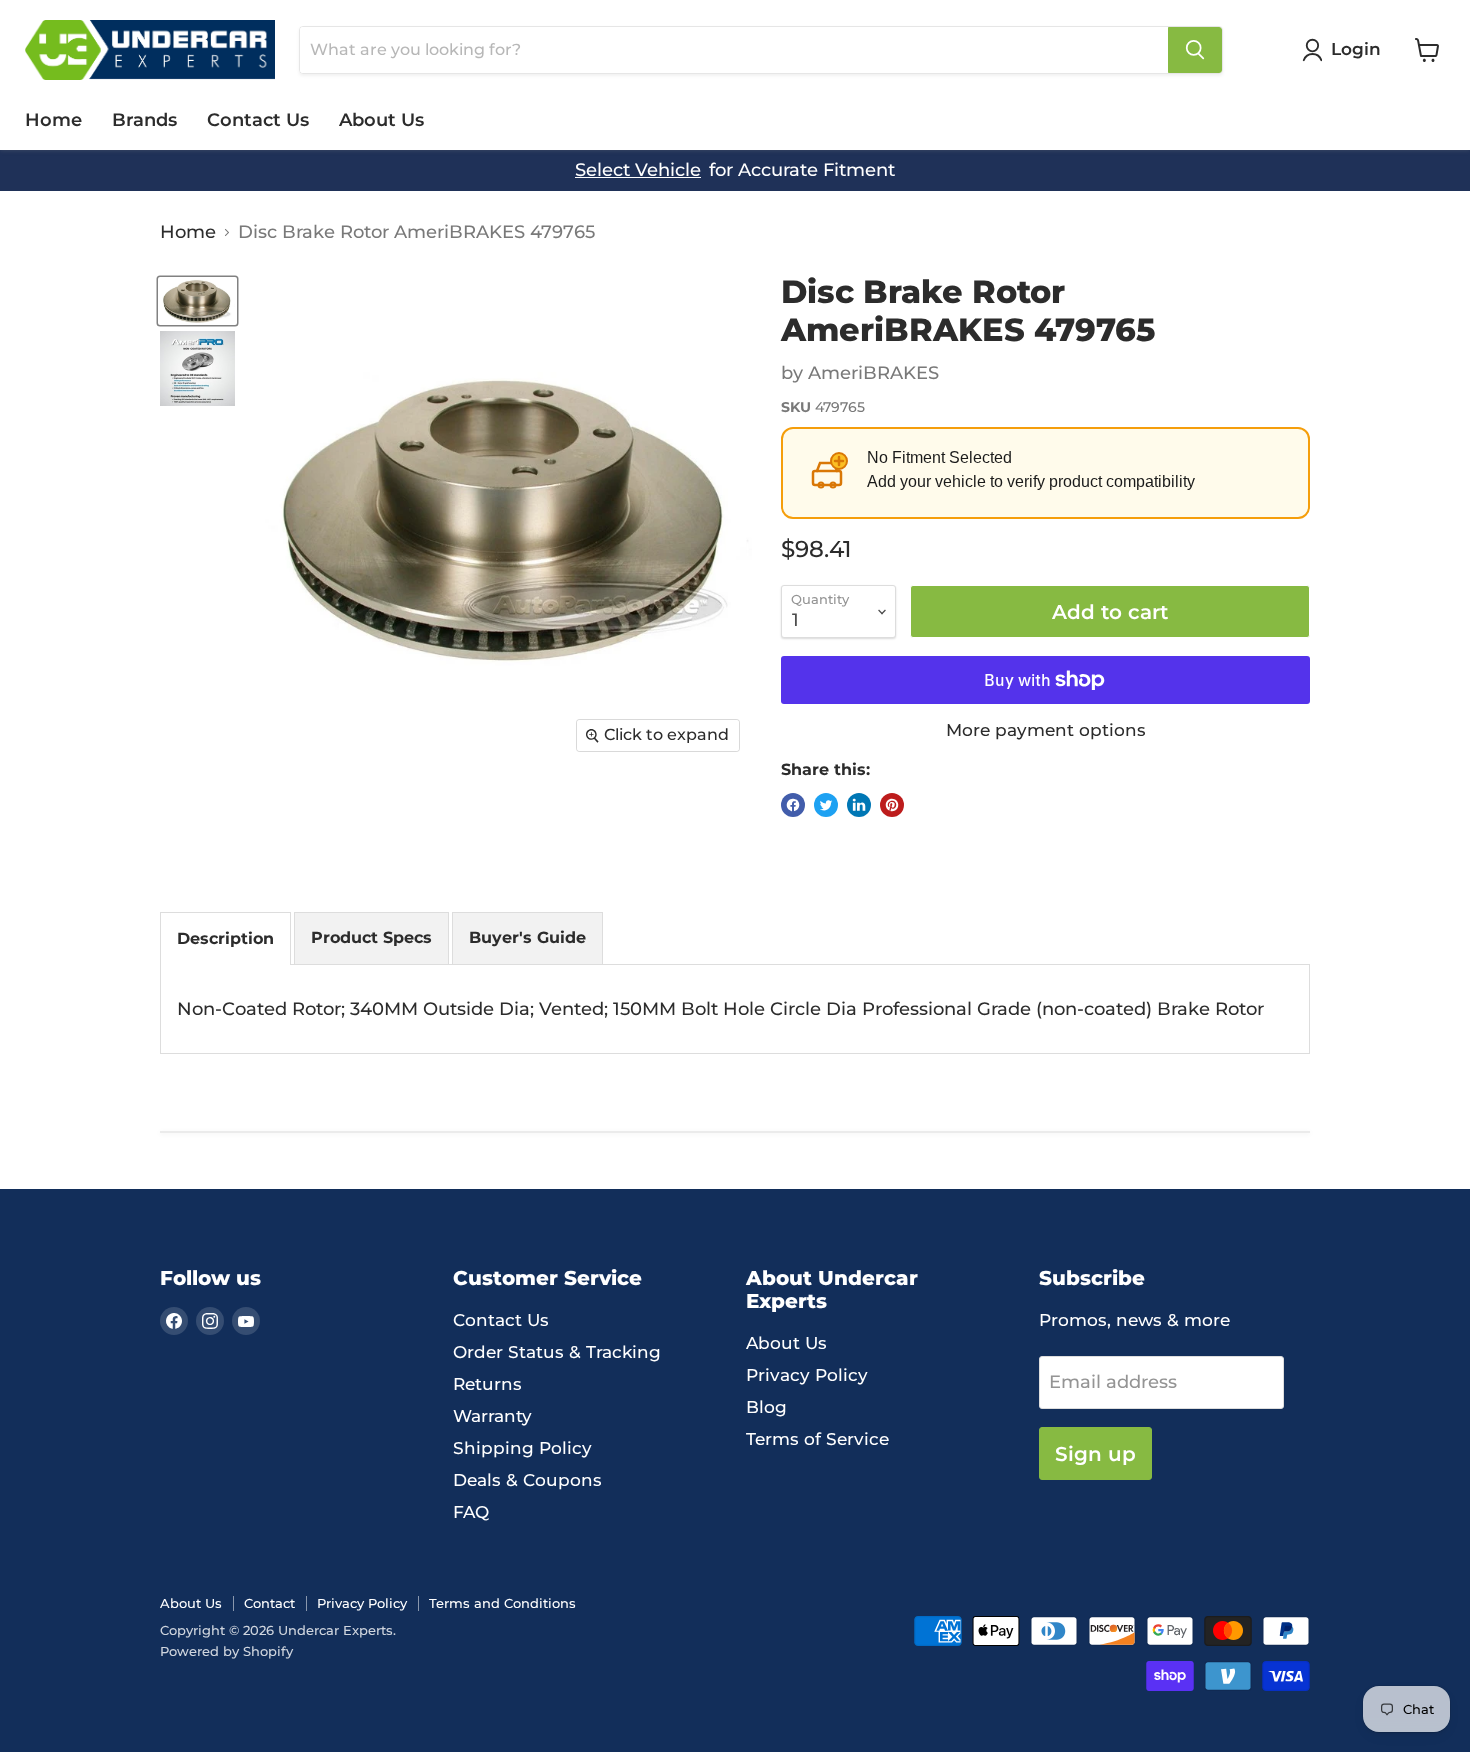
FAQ (471, 1512)
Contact (269, 1603)
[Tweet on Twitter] (826, 805)
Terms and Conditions (502, 1603)
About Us (381, 120)
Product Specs (371, 937)
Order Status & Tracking (557, 1352)
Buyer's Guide (527, 937)
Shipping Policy (522, 1448)
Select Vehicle (638, 170)
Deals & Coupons (527, 1480)
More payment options (1046, 730)
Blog (766, 1407)
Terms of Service (817, 1439)
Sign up (1095, 1453)
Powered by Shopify (226, 1651)
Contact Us (258, 120)
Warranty (492, 1416)
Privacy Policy (807, 1375)
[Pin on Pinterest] (892, 805)
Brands (144, 120)
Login (1356, 49)
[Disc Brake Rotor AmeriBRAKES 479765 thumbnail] (197, 301)
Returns (487, 1384)
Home (53, 120)
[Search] (1195, 50)
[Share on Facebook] (793, 805)
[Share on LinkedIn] (859, 805)
